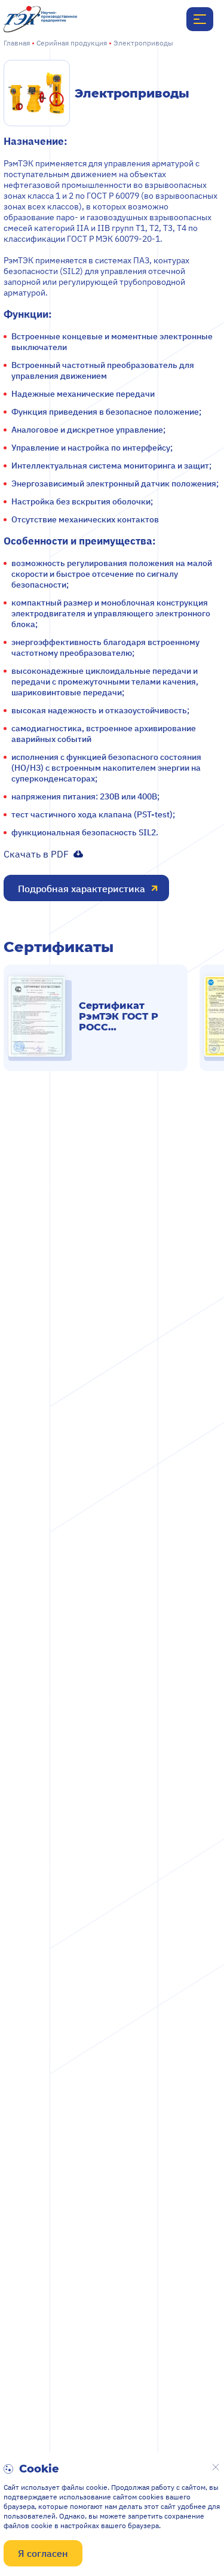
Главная (17, 43)
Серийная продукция (72, 43)
